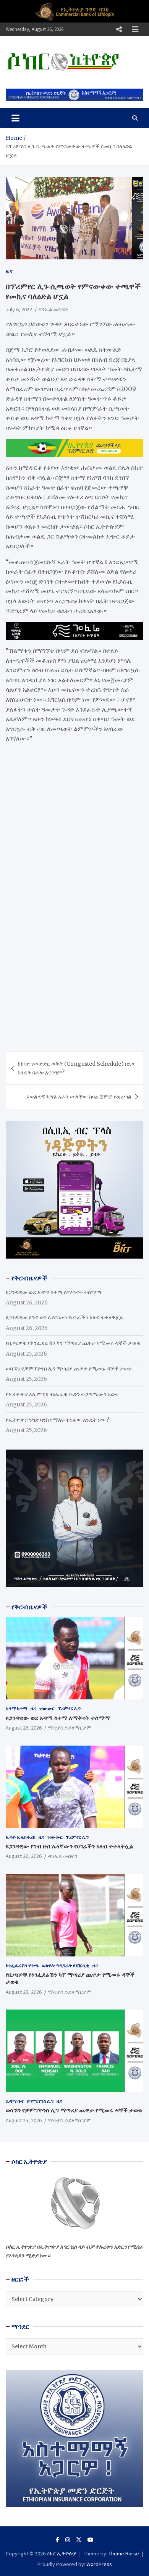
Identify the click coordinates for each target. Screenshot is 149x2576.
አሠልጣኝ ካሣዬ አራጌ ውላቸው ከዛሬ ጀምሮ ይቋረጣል (79, 1097)
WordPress (99, 2564)
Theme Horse (124, 2553)
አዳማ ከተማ (17, 1708)
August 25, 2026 (24, 1992)
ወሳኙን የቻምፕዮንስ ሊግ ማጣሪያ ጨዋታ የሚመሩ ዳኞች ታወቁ (69, 1369)
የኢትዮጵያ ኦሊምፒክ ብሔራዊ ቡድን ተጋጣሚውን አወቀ (62, 1394)
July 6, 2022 (19, 309)
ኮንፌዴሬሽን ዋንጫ (22, 1965)
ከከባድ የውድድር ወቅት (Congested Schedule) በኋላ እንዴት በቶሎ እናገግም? (76, 1068)
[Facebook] (57, 2540)
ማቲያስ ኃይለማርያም (70, 1728)
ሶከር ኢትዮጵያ (62, 2553)
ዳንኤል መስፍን (53, 309)
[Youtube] (91, 2540)
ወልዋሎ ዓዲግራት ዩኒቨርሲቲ (66, 1965)
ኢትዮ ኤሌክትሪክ (21, 1837)
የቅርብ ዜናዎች (29, 1607)
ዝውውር (47, 1708)
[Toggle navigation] (15, 118)
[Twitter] (79, 2540)
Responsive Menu (119, 29)
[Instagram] (68, 2540)
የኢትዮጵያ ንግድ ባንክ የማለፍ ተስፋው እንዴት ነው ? (57, 1420)
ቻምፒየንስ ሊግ (40, 2101)
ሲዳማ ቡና (15, 2101)
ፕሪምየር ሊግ (69, 1708)
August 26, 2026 (24, 1728)
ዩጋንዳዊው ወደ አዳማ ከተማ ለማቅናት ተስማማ (54, 1292)
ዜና (9, 271)
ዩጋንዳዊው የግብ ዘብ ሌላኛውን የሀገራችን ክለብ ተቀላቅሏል (64, 1317)
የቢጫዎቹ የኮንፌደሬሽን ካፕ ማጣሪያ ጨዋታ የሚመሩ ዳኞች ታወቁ (73, 1343)
